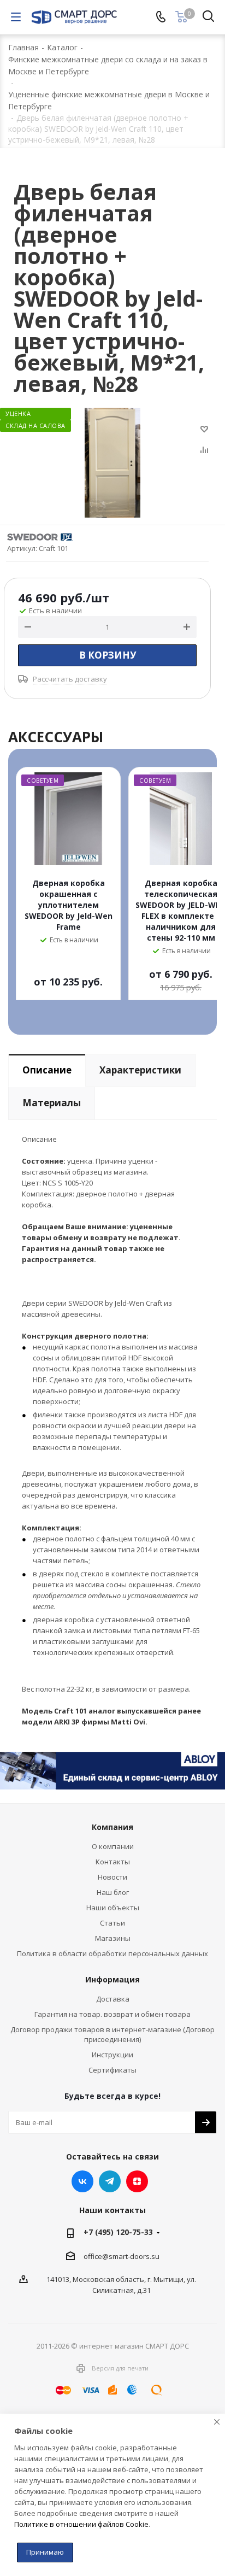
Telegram (110, 2181)
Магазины (113, 1938)
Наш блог (113, 1892)
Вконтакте (82, 2181)
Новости (112, 1877)
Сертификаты (112, 2070)
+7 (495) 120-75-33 (118, 2232)
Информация (112, 1979)
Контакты (113, 1862)
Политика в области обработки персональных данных (112, 1953)
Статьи (112, 1923)
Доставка (113, 1999)
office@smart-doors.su (122, 2256)
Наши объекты (113, 1908)
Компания (112, 1827)
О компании (113, 1846)
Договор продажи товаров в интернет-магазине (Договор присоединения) (112, 2034)
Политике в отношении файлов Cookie (81, 2524)
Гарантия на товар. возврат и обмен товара (112, 2014)
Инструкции (112, 2055)
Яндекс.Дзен (137, 2181)
